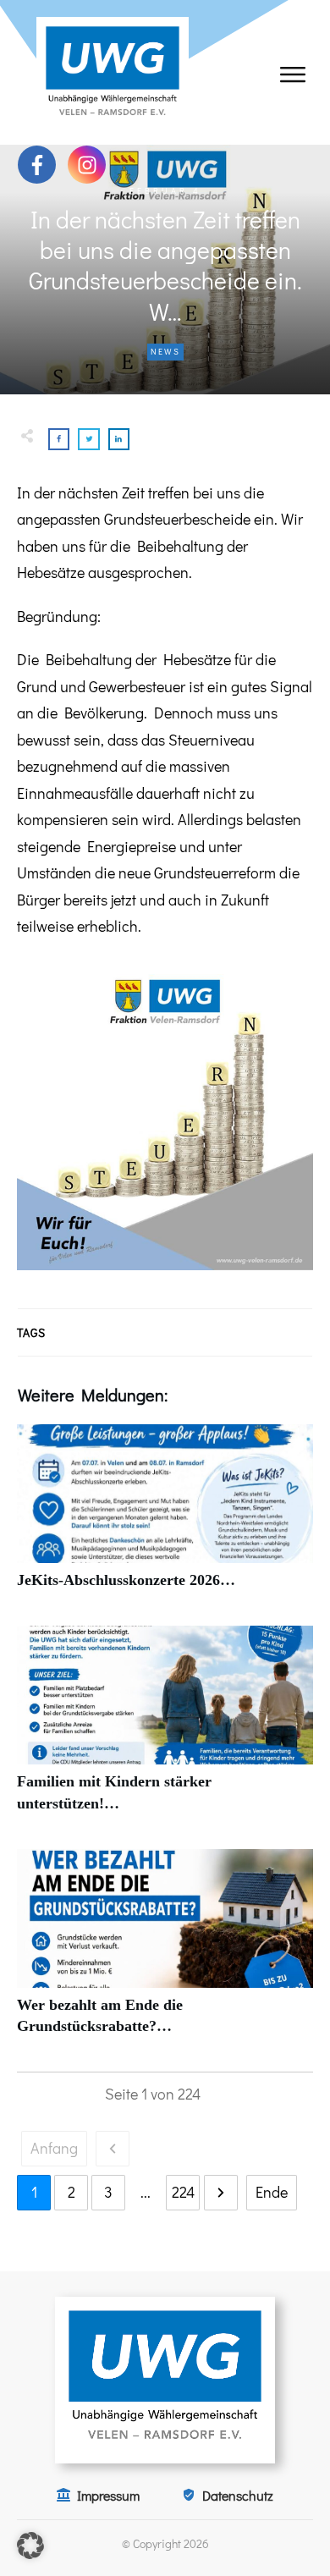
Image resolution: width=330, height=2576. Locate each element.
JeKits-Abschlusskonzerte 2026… (165, 1516)
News (165, 352)
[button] (30, 2546)
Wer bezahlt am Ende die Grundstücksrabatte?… (165, 1951)
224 (183, 2192)
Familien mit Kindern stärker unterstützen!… (165, 1728)
